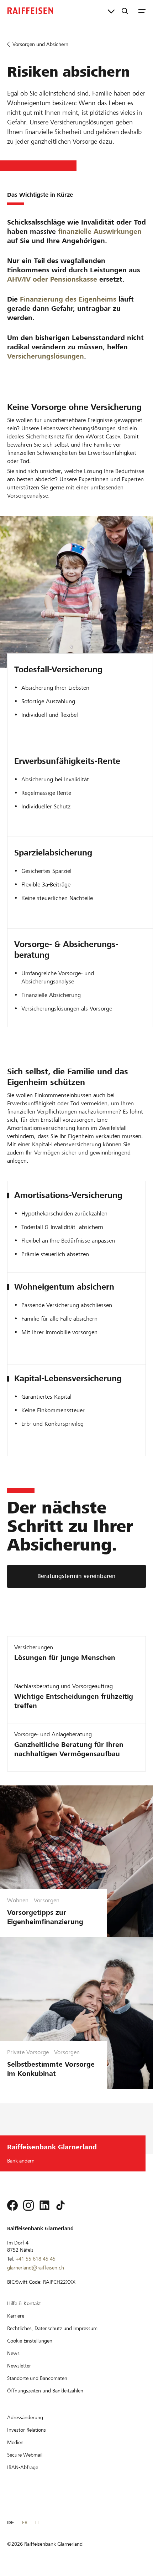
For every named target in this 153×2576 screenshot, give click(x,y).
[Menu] (142, 11)
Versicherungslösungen (46, 356)
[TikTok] (60, 2205)
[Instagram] (28, 2205)
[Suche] (125, 11)
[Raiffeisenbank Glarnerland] (30, 11)
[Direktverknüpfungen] (111, 11)
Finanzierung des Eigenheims (68, 299)
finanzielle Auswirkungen (100, 232)
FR (25, 2523)
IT (37, 2523)
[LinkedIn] (44, 2205)
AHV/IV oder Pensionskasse (52, 279)
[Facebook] (12, 2205)
